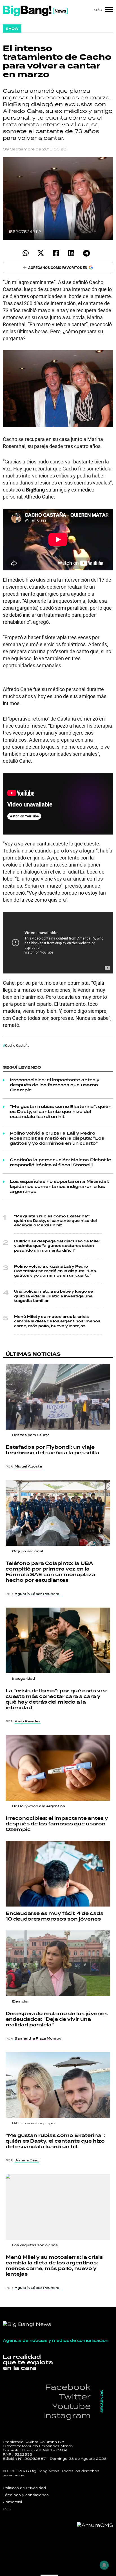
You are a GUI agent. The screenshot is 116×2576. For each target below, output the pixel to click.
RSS (7, 2509)
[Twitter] (41, 253)
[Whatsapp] (25, 253)
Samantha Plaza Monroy (38, 2038)
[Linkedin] (71, 253)
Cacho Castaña (17, 1045)
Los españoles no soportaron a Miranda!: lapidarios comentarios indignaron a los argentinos (59, 1187)
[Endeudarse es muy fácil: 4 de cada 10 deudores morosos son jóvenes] (58, 1874)
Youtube (71, 2406)
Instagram (67, 2415)
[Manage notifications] (104, 2565)
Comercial (12, 2502)
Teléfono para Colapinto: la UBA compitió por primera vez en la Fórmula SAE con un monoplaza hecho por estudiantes (50, 1572)
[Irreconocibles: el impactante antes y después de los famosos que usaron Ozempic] (58, 1768)
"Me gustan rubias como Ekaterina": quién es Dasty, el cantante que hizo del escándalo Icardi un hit (61, 1112)
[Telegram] (86, 253)
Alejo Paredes (28, 1721)
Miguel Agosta (28, 1466)
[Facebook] (56, 253)
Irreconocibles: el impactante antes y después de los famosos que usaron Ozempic (55, 1085)
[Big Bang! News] (35, 11)
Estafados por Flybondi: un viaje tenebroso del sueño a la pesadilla (52, 1450)
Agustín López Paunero (37, 1594)
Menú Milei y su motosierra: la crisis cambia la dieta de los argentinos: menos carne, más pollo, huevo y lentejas (57, 1321)
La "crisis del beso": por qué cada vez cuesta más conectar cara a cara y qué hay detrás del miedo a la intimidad (56, 1699)
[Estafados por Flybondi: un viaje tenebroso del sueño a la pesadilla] (58, 1397)
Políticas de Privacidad (24, 2488)
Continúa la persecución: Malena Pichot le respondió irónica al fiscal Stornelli (61, 1163)
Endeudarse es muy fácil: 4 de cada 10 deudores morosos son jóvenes (55, 1916)
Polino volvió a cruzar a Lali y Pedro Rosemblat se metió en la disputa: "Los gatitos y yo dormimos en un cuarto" (57, 1139)
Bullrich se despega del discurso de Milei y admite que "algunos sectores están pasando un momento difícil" (57, 1246)
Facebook (68, 2387)
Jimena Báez (27, 2160)
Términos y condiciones (26, 2495)
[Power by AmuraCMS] (95, 2525)
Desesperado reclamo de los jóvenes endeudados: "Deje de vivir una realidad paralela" (57, 2019)
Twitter (75, 2396)
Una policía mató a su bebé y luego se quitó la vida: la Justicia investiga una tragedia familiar (53, 1296)
